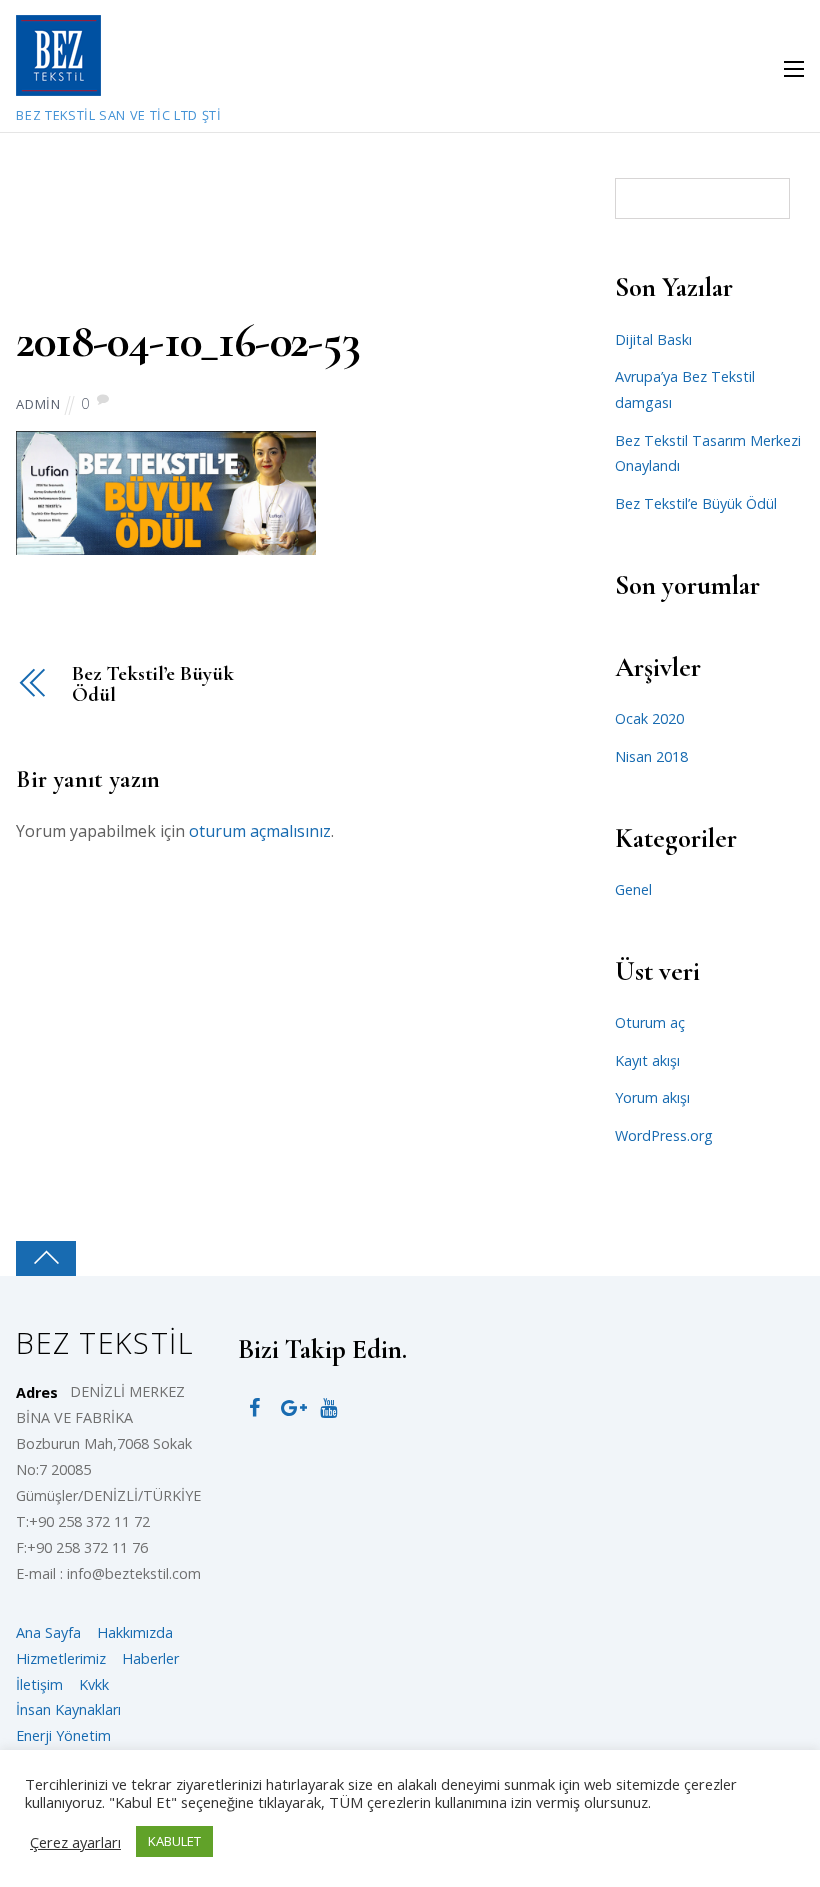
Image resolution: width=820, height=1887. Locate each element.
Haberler (150, 1658)
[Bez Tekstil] (58, 84)
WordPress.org (664, 1135)
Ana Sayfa (48, 1632)
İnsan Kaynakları (68, 1709)
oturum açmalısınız (260, 831)
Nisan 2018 (651, 756)
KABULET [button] (174, 1841)
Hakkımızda (135, 1632)
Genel (633, 889)
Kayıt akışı (647, 1060)
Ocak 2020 (649, 718)
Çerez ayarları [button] (75, 1842)
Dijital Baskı (653, 339)
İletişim (39, 1684)
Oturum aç (650, 1022)
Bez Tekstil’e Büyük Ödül (152, 685)
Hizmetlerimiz (61, 1658)
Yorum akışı (652, 1097)
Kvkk (94, 1684)
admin (38, 404)
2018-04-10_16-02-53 (187, 341)
